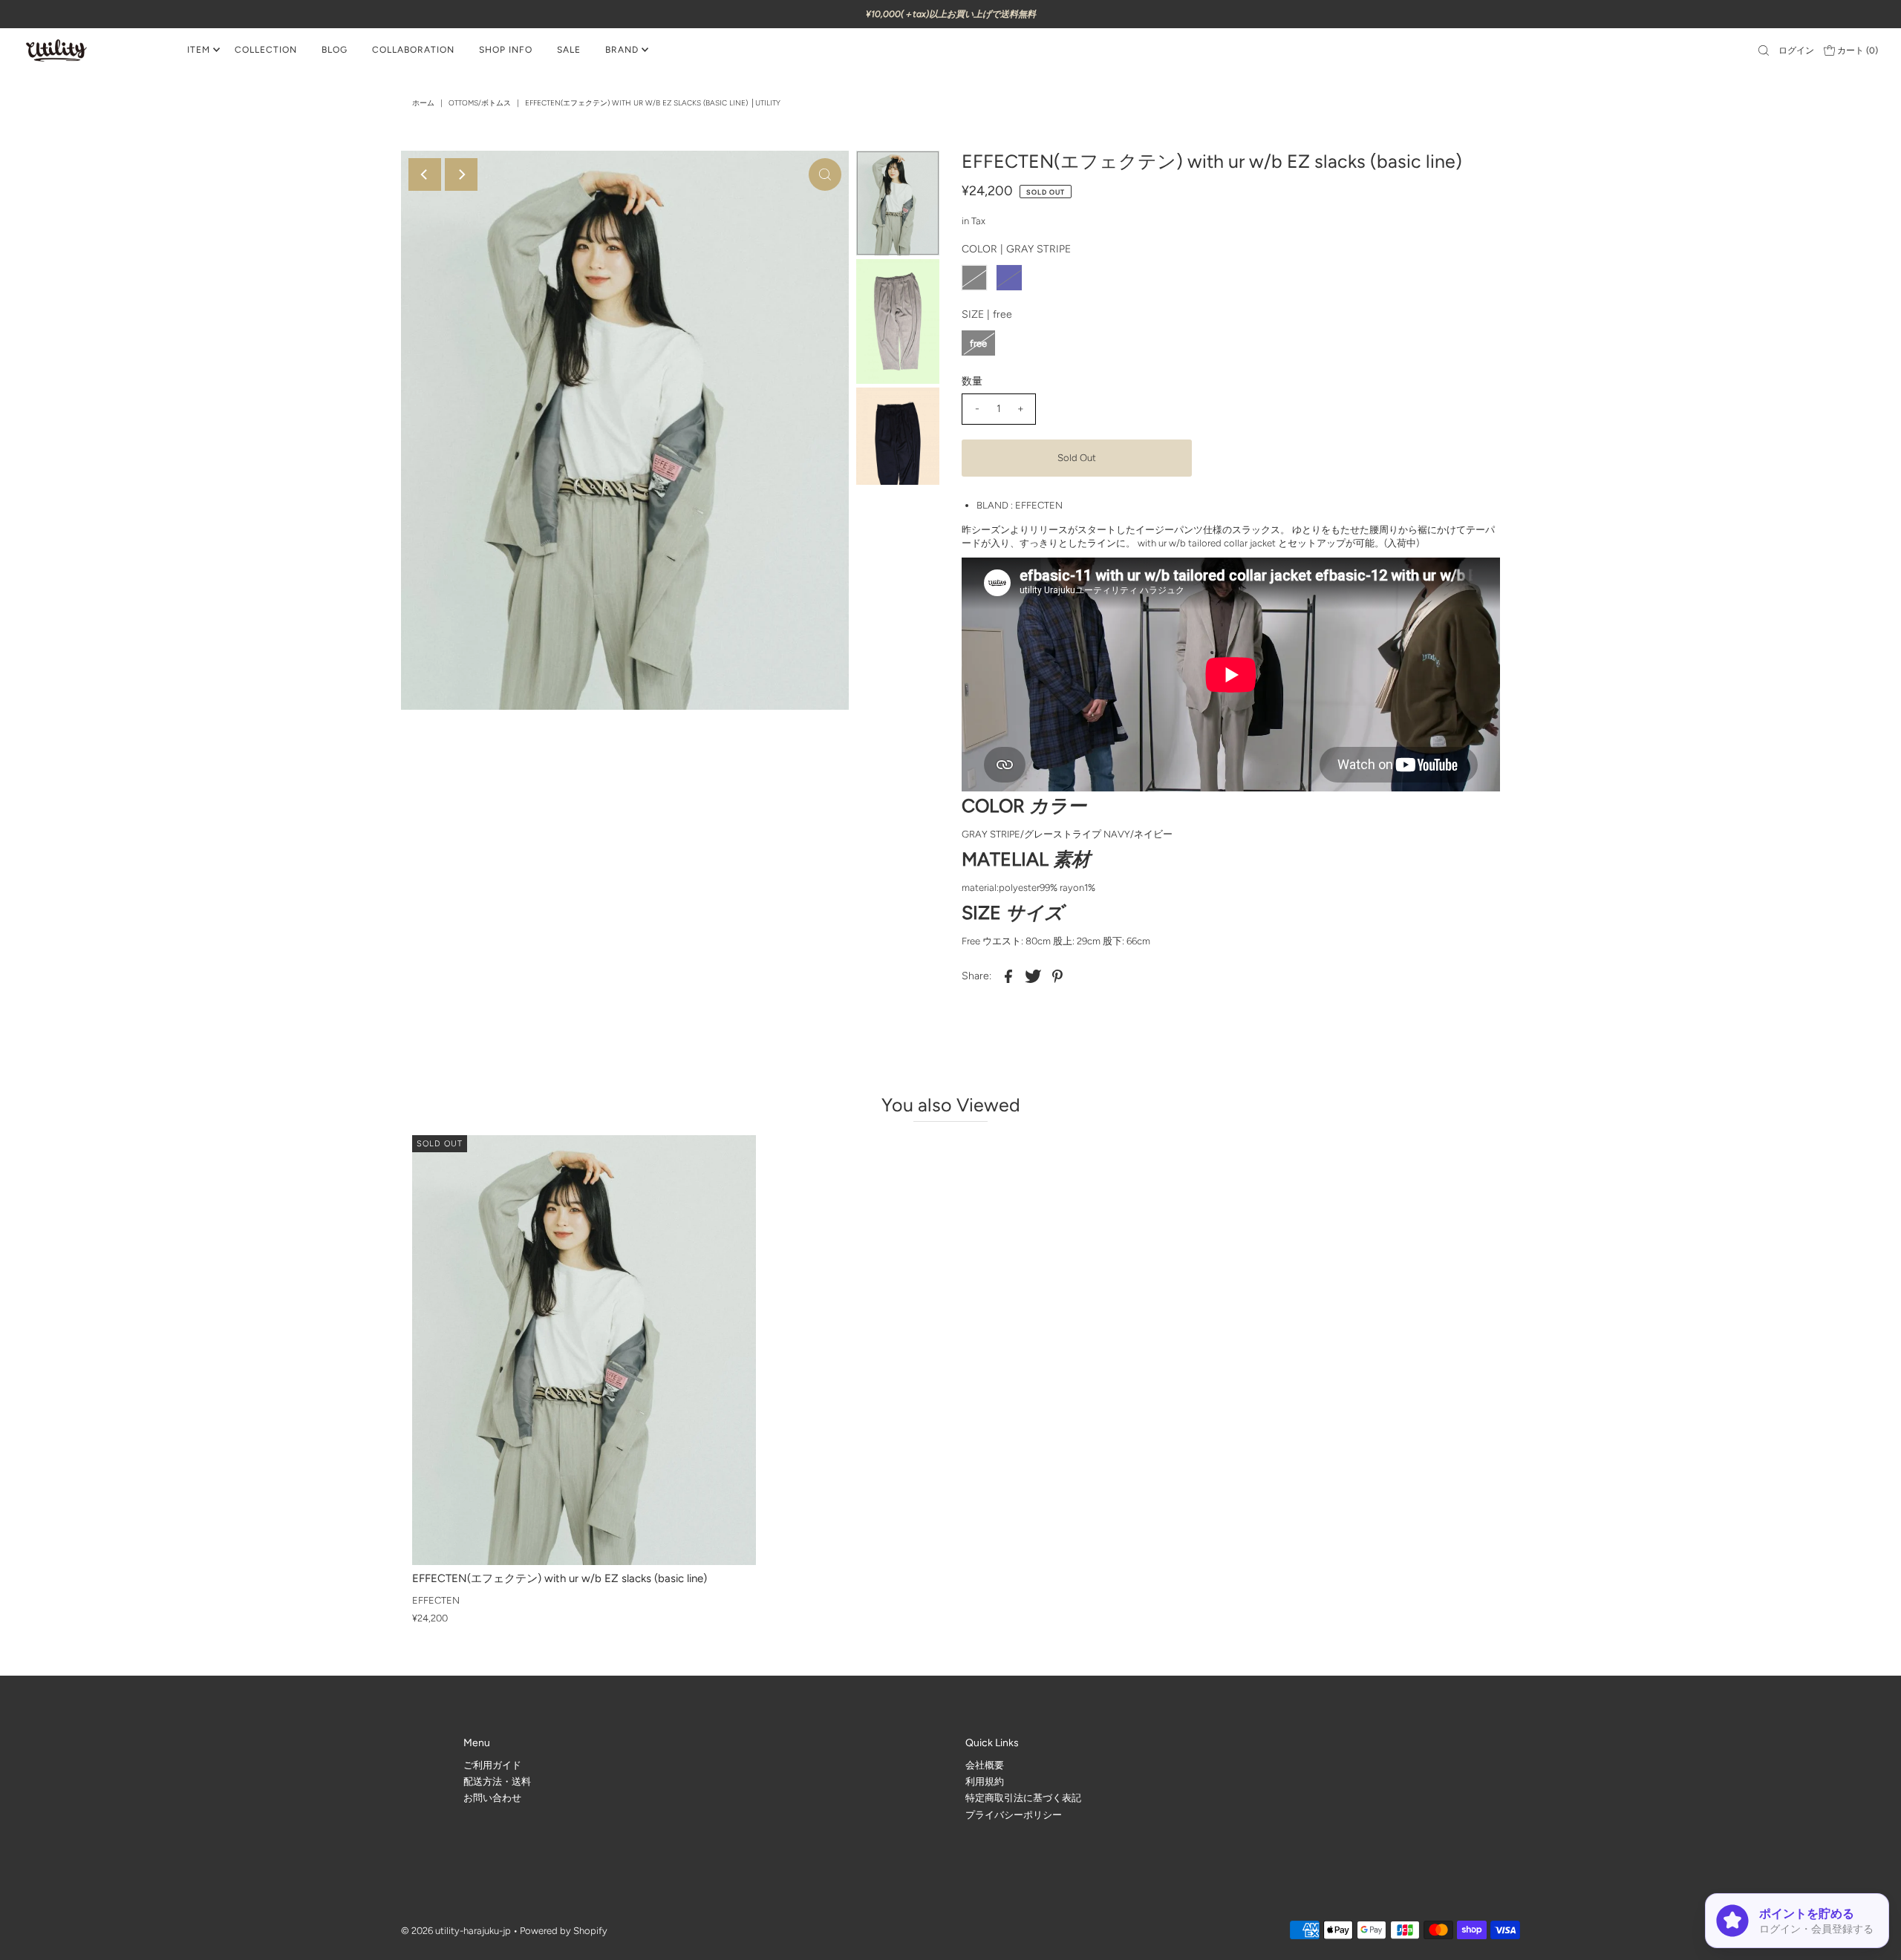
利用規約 (985, 1781)
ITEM (199, 50)
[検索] (1764, 50)
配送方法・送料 (497, 1781)
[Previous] (425, 174)
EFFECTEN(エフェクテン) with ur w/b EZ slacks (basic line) (560, 1578)
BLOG (335, 50)
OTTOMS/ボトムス (480, 103)
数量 (972, 381)
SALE (569, 50)
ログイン (1796, 50)
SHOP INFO (506, 50)
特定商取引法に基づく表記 (1023, 1798)
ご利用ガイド (492, 1764)
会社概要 (985, 1764)
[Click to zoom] (825, 174)
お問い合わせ (492, 1798)
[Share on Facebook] (1008, 976)
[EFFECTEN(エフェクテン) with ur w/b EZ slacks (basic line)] (584, 1350)
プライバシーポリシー (1014, 1814)
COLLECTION (266, 50)
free (978, 343)
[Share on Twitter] (1033, 976)
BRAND (622, 50)
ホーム (423, 103)
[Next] (461, 174)
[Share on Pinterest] (1057, 976)
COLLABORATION (413, 50)
